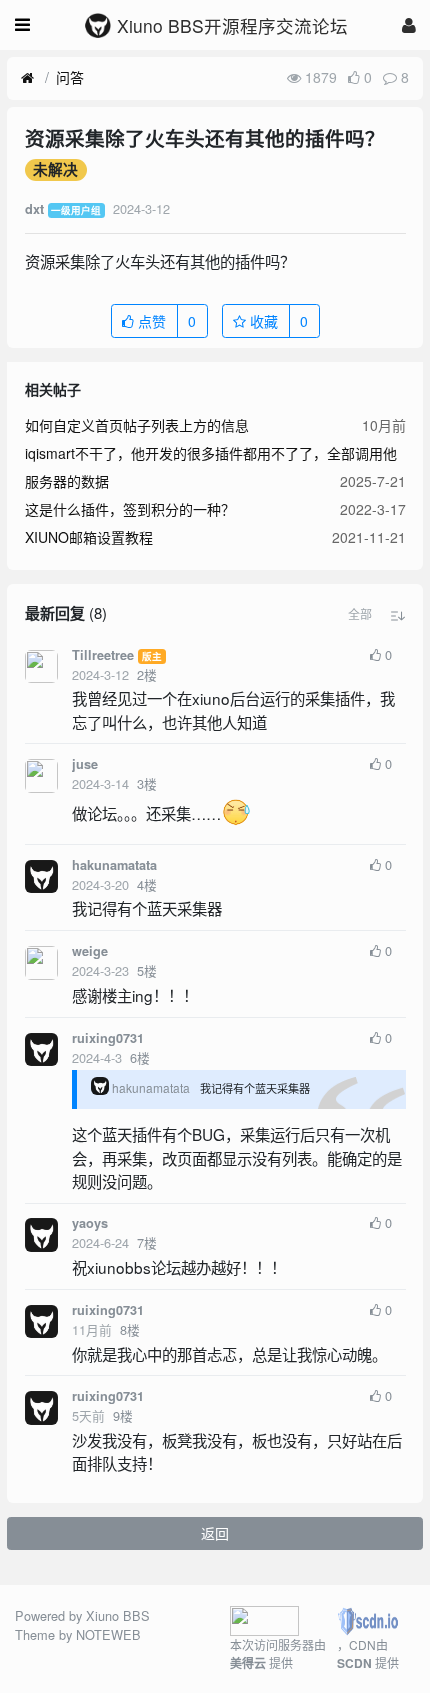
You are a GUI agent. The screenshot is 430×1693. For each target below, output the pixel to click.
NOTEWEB (108, 1634)
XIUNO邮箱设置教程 (89, 537)
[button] (360, 614)
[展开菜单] (22, 25)
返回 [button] (215, 1533)
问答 (70, 77)
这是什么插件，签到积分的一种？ (130, 509)
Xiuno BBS (118, 1615)
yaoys (90, 1223)
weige (90, 951)
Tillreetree (103, 655)
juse (85, 764)
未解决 (55, 170)
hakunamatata (114, 865)
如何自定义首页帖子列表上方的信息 (137, 425)
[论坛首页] (27, 78)
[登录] (409, 24)
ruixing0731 (108, 1038)
